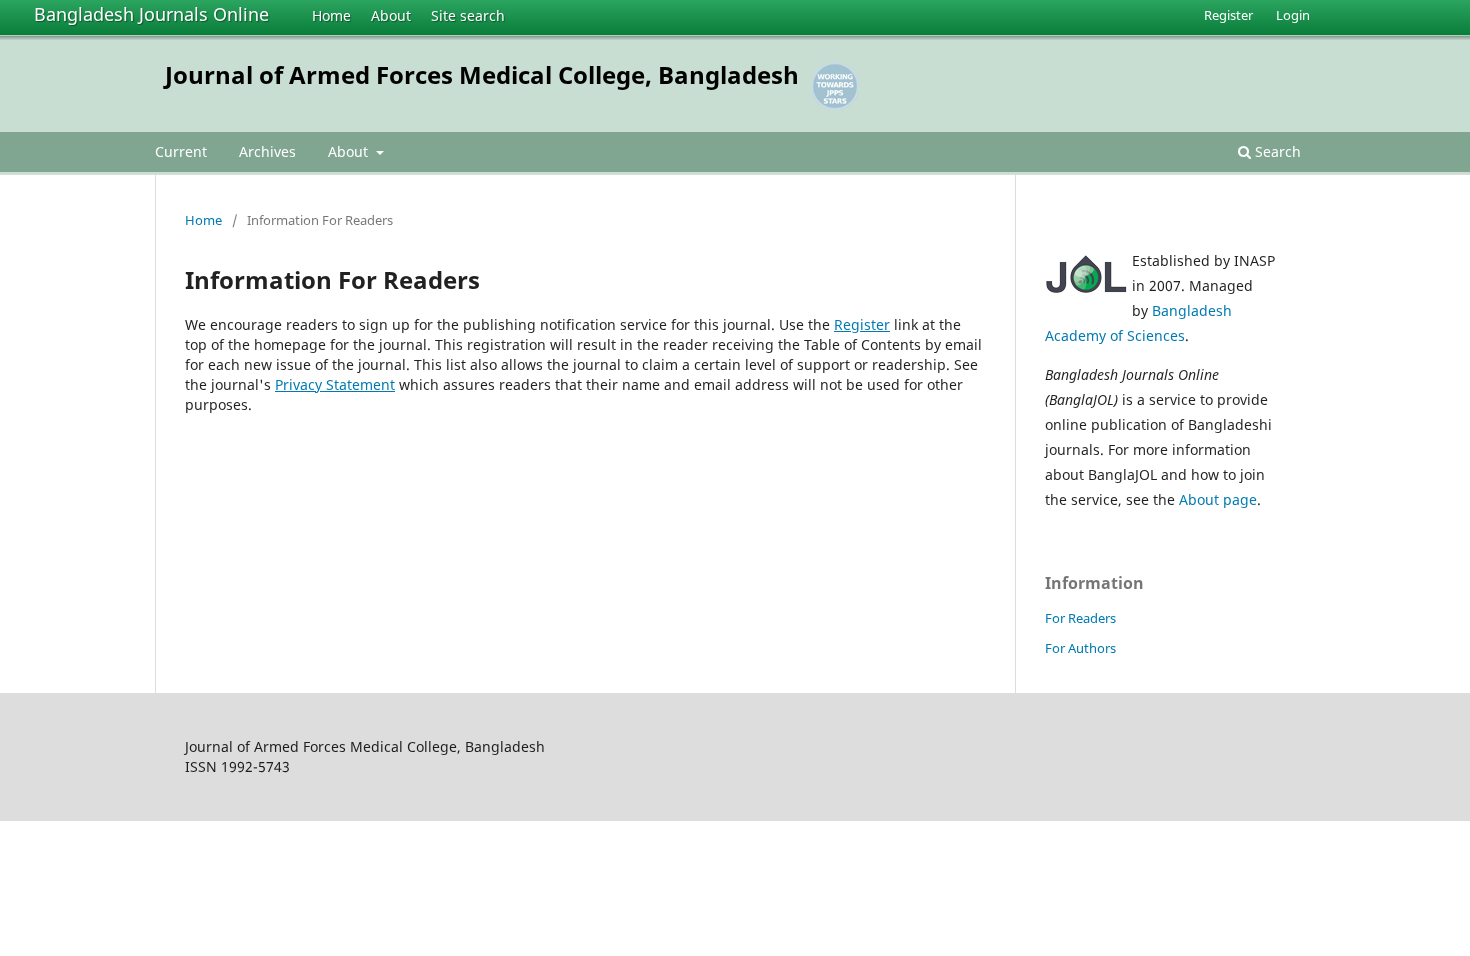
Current (181, 151)
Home (331, 15)
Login (1293, 15)
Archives (267, 151)
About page (1218, 499)
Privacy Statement (335, 384)
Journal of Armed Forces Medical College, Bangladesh (482, 74)
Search (1276, 151)
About (391, 15)
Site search (468, 15)
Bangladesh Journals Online (151, 14)
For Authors (1080, 648)
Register (1228, 15)
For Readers (1080, 618)
